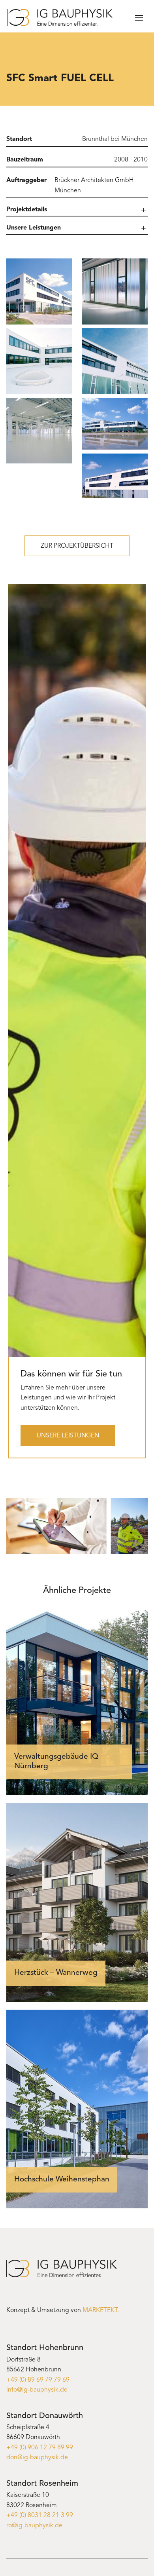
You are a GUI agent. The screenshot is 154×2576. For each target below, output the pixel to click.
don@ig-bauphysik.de (37, 2458)
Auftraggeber (26, 180)
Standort (19, 139)
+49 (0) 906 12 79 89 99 (40, 2448)
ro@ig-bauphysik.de (34, 2526)
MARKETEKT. (101, 2310)
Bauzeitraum (25, 160)
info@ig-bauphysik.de (37, 2390)
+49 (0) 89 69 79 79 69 (38, 2380)
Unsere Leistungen (68, 1436)
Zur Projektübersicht (77, 546)
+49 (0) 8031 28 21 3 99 (40, 2515)
